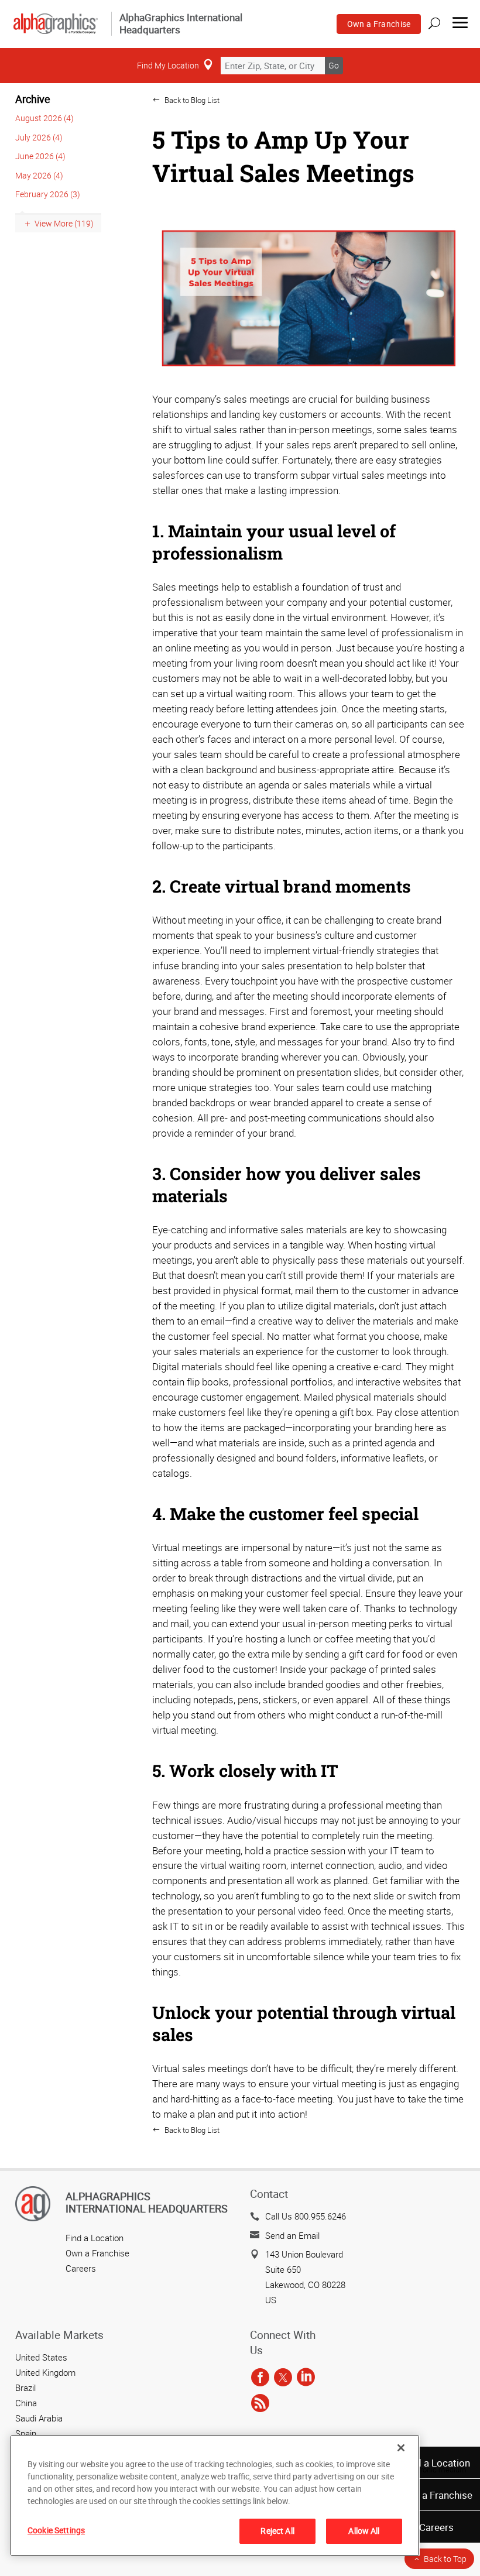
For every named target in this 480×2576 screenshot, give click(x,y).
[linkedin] (306, 2378)
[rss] (260, 2403)
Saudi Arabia (39, 2418)
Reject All (277, 2531)
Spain (26, 2433)
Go (334, 65)
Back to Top (445, 2559)
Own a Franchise (379, 24)
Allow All (364, 2531)
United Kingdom (45, 2372)
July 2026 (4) (39, 137)
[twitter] (283, 2378)
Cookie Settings (56, 2530)
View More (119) (64, 223)
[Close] (401, 2448)
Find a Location (436, 2463)
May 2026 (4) (39, 175)
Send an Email (292, 2235)
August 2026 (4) (44, 118)
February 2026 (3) (48, 194)
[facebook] (260, 2378)
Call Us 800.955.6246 (306, 2216)
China (26, 2403)
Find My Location (168, 65)
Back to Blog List (191, 100)
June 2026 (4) (40, 156)
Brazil (25, 2388)
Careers (436, 2527)
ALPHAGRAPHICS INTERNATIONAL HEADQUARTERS (147, 2203)
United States (41, 2357)
